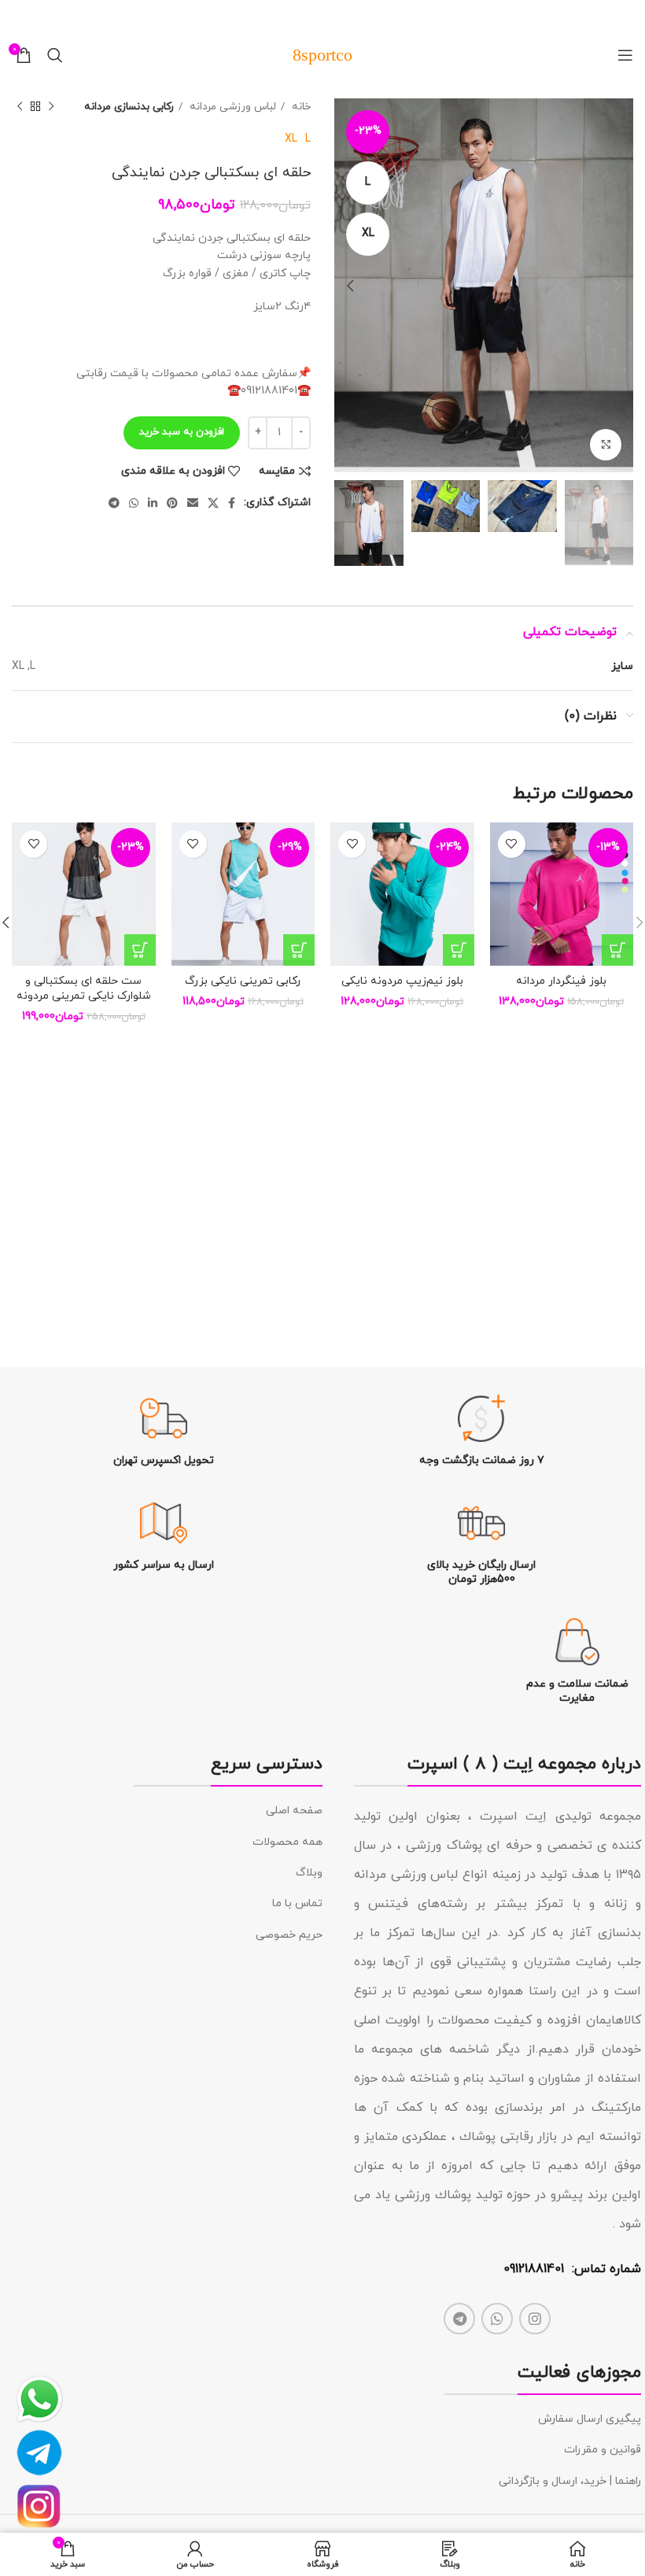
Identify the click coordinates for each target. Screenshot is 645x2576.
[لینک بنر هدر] (346, 16)
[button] (617, 950)
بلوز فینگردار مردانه (561, 981)
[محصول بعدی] (20, 107)
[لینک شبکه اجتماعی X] (213, 503)
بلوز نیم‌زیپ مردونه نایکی (402, 981)
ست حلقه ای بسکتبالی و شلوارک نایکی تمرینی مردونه (84, 989)
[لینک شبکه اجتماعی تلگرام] (114, 503)
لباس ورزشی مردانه (231, 107)
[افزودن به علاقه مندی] (512, 844)
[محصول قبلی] (51, 107)
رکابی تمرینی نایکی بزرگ (243, 981)
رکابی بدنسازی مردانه (129, 107)
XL (291, 139)
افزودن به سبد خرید (182, 432)
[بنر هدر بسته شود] (20, 16)
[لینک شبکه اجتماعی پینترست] (172, 503)
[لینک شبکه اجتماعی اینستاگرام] (535, 2319)
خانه (300, 107)
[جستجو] (55, 55)
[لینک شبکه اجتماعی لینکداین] (153, 503)
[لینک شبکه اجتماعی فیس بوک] (232, 503)
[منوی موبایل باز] (625, 55)
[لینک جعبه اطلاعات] (482, 1431)
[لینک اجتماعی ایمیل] (193, 503)
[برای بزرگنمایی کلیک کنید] (606, 445)
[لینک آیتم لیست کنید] (228, 1811)
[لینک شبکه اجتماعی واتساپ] (134, 503)
